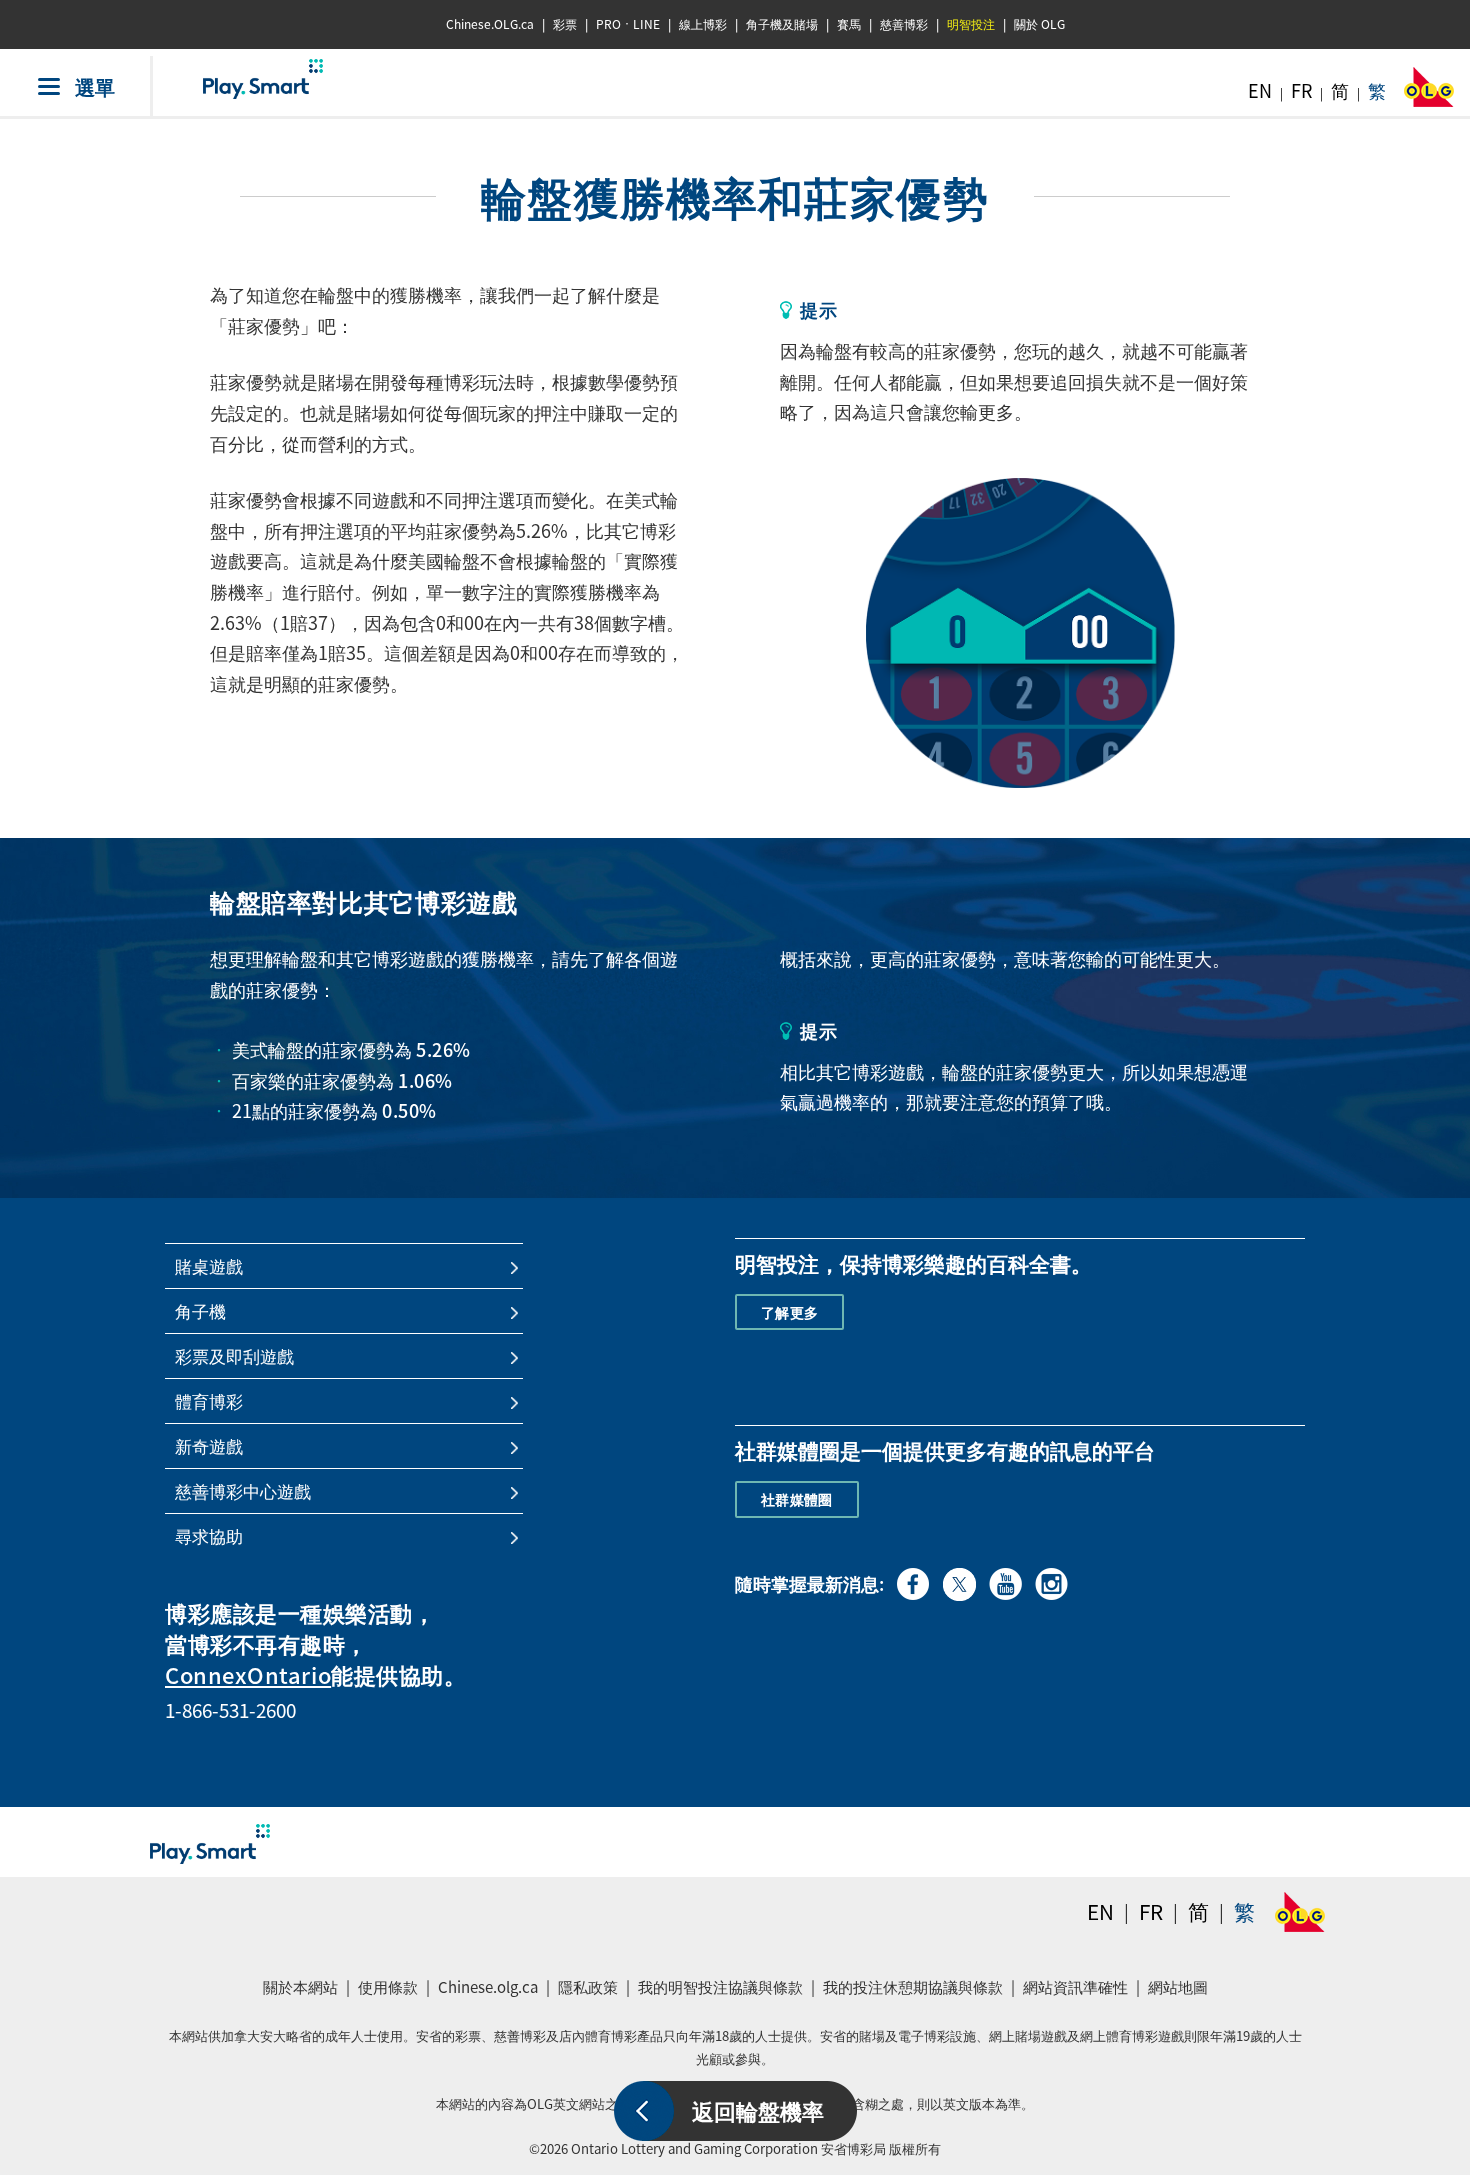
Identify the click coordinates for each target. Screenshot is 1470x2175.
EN (1260, 90)
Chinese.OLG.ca (490, 24)
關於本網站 (300, 1987)
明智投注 (971, 24)
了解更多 (789, 1312)
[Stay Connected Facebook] (913, 1580)
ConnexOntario (248, 1675)
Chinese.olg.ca (490, 1992)
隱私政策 (590, 1992)
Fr (1151, 1911)
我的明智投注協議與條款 (723, 1992)
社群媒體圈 (797, 1499)
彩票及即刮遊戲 (234, 1356)
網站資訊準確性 (1075, 1987)
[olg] (1429, 92)
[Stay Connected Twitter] (959, 1581)
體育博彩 (209, 1401)
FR (1301, 90)
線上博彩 (703, 24)
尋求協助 (209, 1536)
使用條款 (388, 1987)
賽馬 (849, 24)
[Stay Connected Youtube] (1005, 1580)
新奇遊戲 (209, 1446)
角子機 (200, 1311)
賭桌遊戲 (209, 1266)
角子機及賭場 (782, 24)
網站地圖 (1178, 1987)
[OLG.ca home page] (1300, 1912)
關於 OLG (1039, 24)
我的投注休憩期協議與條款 (915, 1992)
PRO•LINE (628, 24)
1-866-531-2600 (230, 1710)
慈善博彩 (904, 24)
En (1100, 1911)
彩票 (565, 24)
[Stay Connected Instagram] (1051, 1580)
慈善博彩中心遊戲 (243, 1491)
